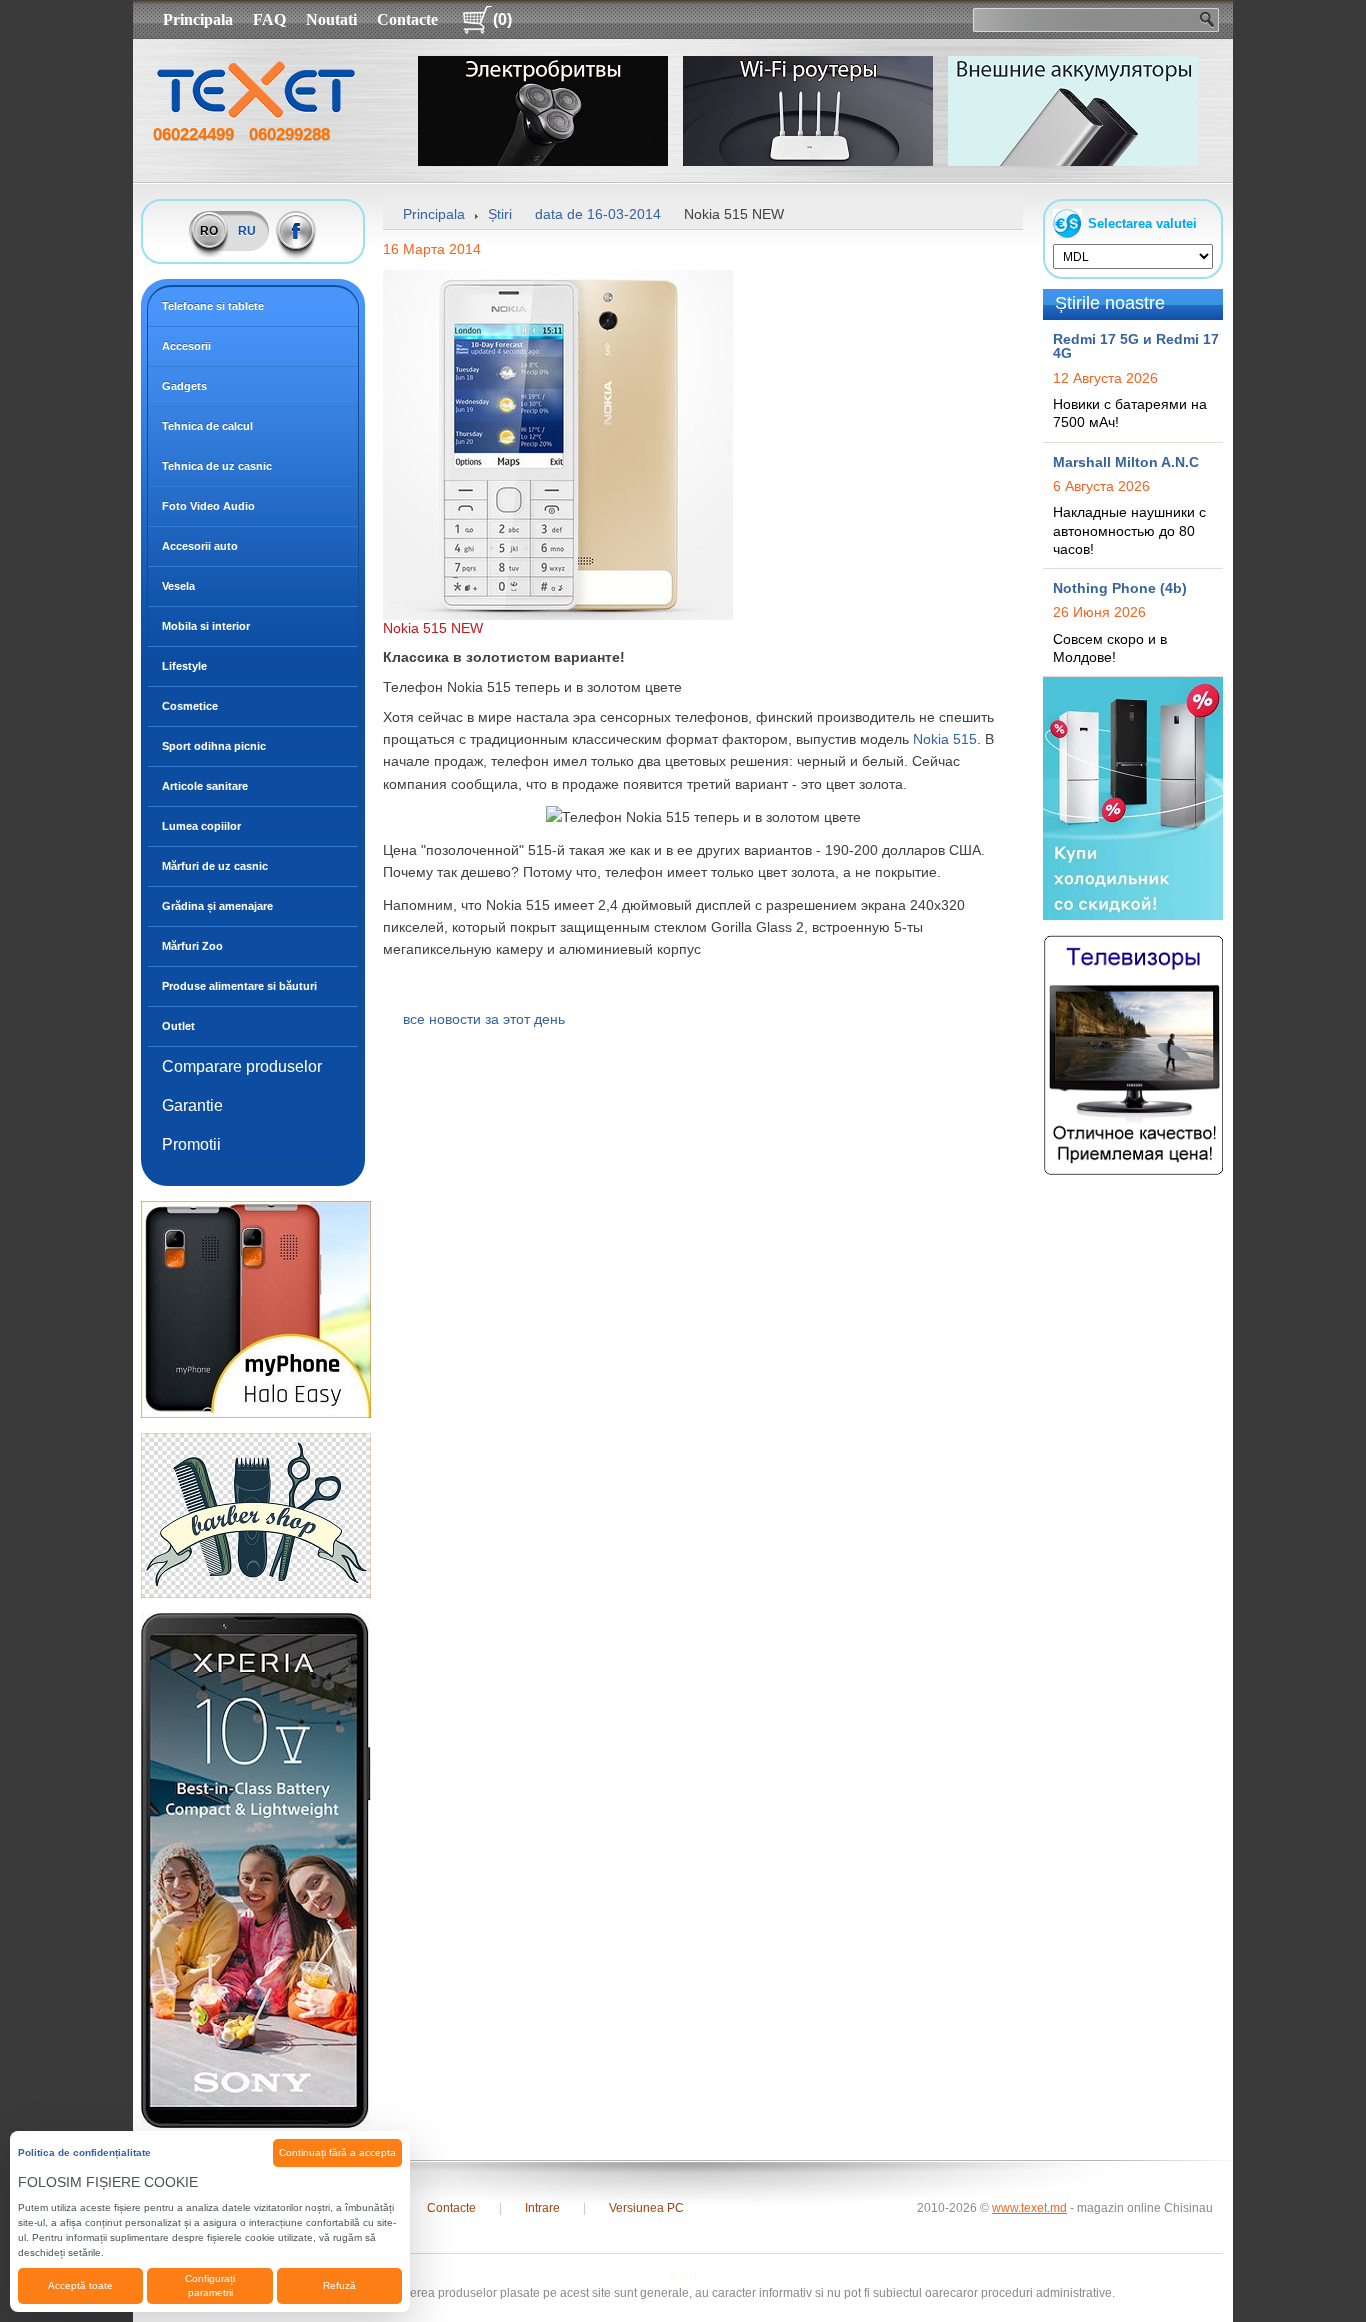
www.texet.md (1029, 2208)
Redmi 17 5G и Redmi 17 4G (1136, 346)
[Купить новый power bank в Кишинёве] (1073, 111)
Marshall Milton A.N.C (1126, 462)
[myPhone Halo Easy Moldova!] (256, 1309)
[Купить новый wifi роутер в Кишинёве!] (808, 111)
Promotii (191, 1144)
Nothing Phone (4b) (1120, 588)
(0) (502, 19)
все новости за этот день (484, 1019)
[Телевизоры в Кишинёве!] (1133, 1054)
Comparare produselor (242, 1066)
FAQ (269, 19)
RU (247, 231)
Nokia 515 (945, 739)
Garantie (192, 1105)
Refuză (339, 2285)
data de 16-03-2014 (598, 214)
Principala (198, 19)
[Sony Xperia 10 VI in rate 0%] (256, 1870)
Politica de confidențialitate (84, 2152)
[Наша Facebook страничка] (296, 231)
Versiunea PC (646, 2208)
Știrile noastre (1110, 303)
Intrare (542, 2208)
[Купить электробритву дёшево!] (543, 111)
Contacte (407, 19)
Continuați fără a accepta (337, 2152)
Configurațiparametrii (210, 2285)
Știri (500, 214)
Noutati (331, 19)
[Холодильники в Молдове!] (1133, 798)
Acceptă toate (80, 2285)
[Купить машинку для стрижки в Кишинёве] (256, 1515)
